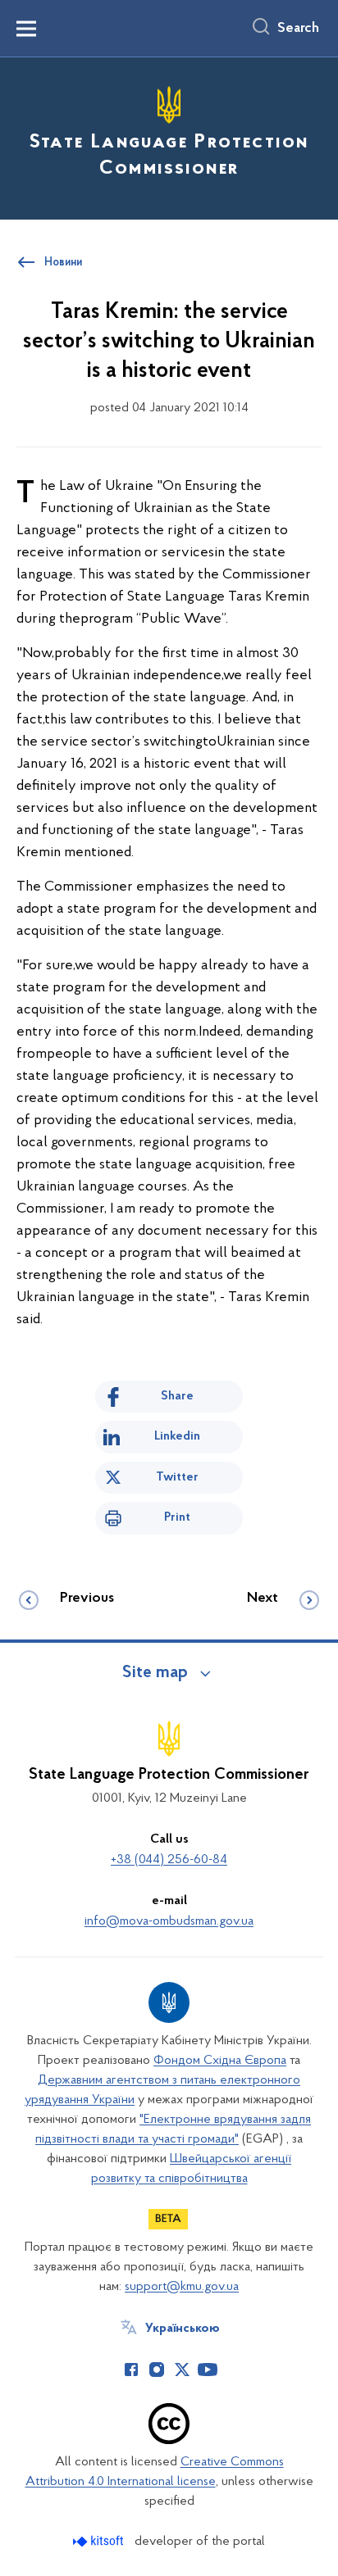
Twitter (177, 1477)
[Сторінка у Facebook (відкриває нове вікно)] (131, 2370)
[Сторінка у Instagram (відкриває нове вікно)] (157, 2370)
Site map (155, 1673)
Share (177, 1396)
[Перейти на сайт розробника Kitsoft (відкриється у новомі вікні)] (100, 2541)
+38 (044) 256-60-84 (169, 1860)
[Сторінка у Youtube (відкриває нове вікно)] (208, 2370)
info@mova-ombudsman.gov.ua (169, 1921)
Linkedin (177, 1436)
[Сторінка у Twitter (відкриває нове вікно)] (182, 2370)
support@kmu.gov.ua (182, 2287)
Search (298, 29)
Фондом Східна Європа (220, 2061)
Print (177, 1517)
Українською (183, 2329)
